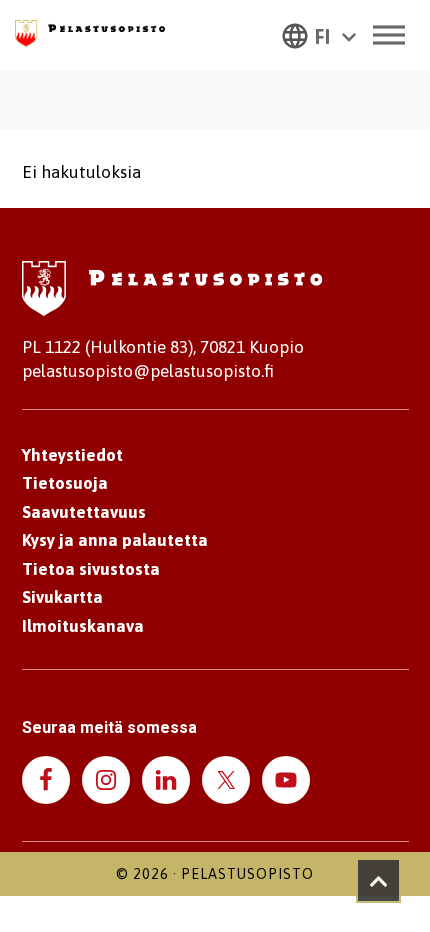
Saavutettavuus (84, 512)
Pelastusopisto (247, 874)
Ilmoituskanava (83, 626)
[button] (319, 35)
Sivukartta (62, 597)
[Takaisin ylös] (378, 880)
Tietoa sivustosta (91, 569)
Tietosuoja (65, 483)
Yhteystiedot (72, 455)
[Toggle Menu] (389, 34)
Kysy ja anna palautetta (115, 540)
